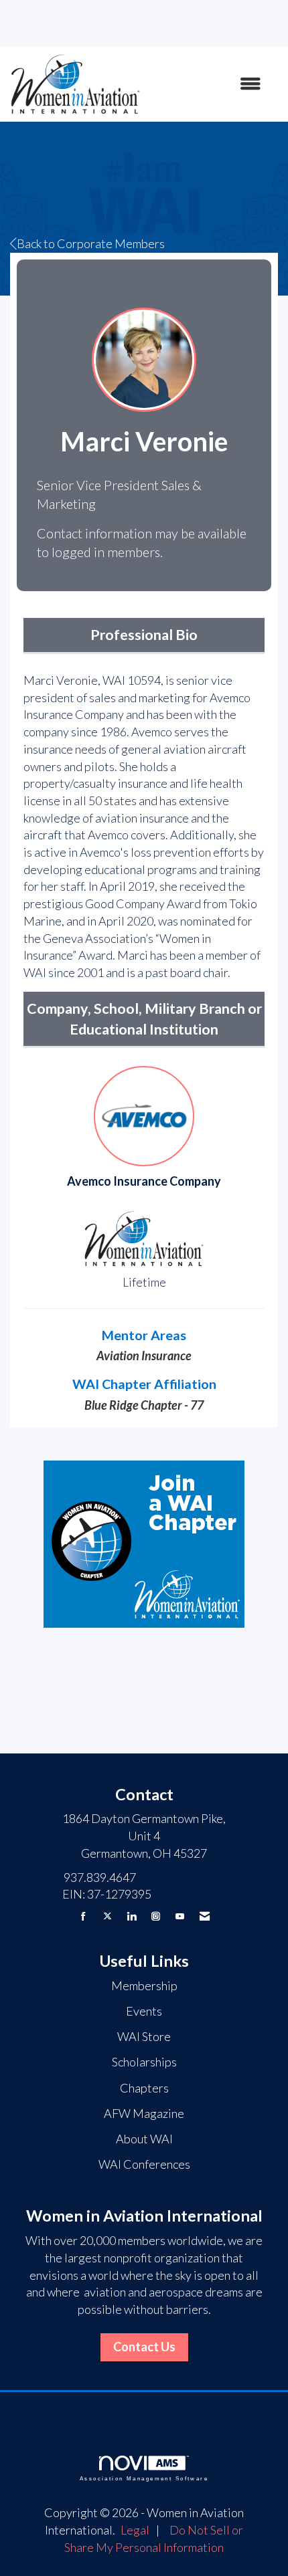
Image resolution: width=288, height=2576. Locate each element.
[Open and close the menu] (208, 84)
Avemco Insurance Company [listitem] (144, 1181)
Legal (135, 2530)
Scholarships (144, 2062)
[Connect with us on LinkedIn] (132, 1916)
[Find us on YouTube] (180, 1916)
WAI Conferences (144, 2164)
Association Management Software (144, 2479)
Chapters (144, 2088)
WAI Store (144, 2036)
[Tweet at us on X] (107, 1916)
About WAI (144, 2139)
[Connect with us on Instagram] (156, 1916)
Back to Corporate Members (91, 243)
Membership (144, 1985)
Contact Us (144, 2347)
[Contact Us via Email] (205, 1916)
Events (144, 2011)
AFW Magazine (144, 2113)
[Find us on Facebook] (83, 1916)
